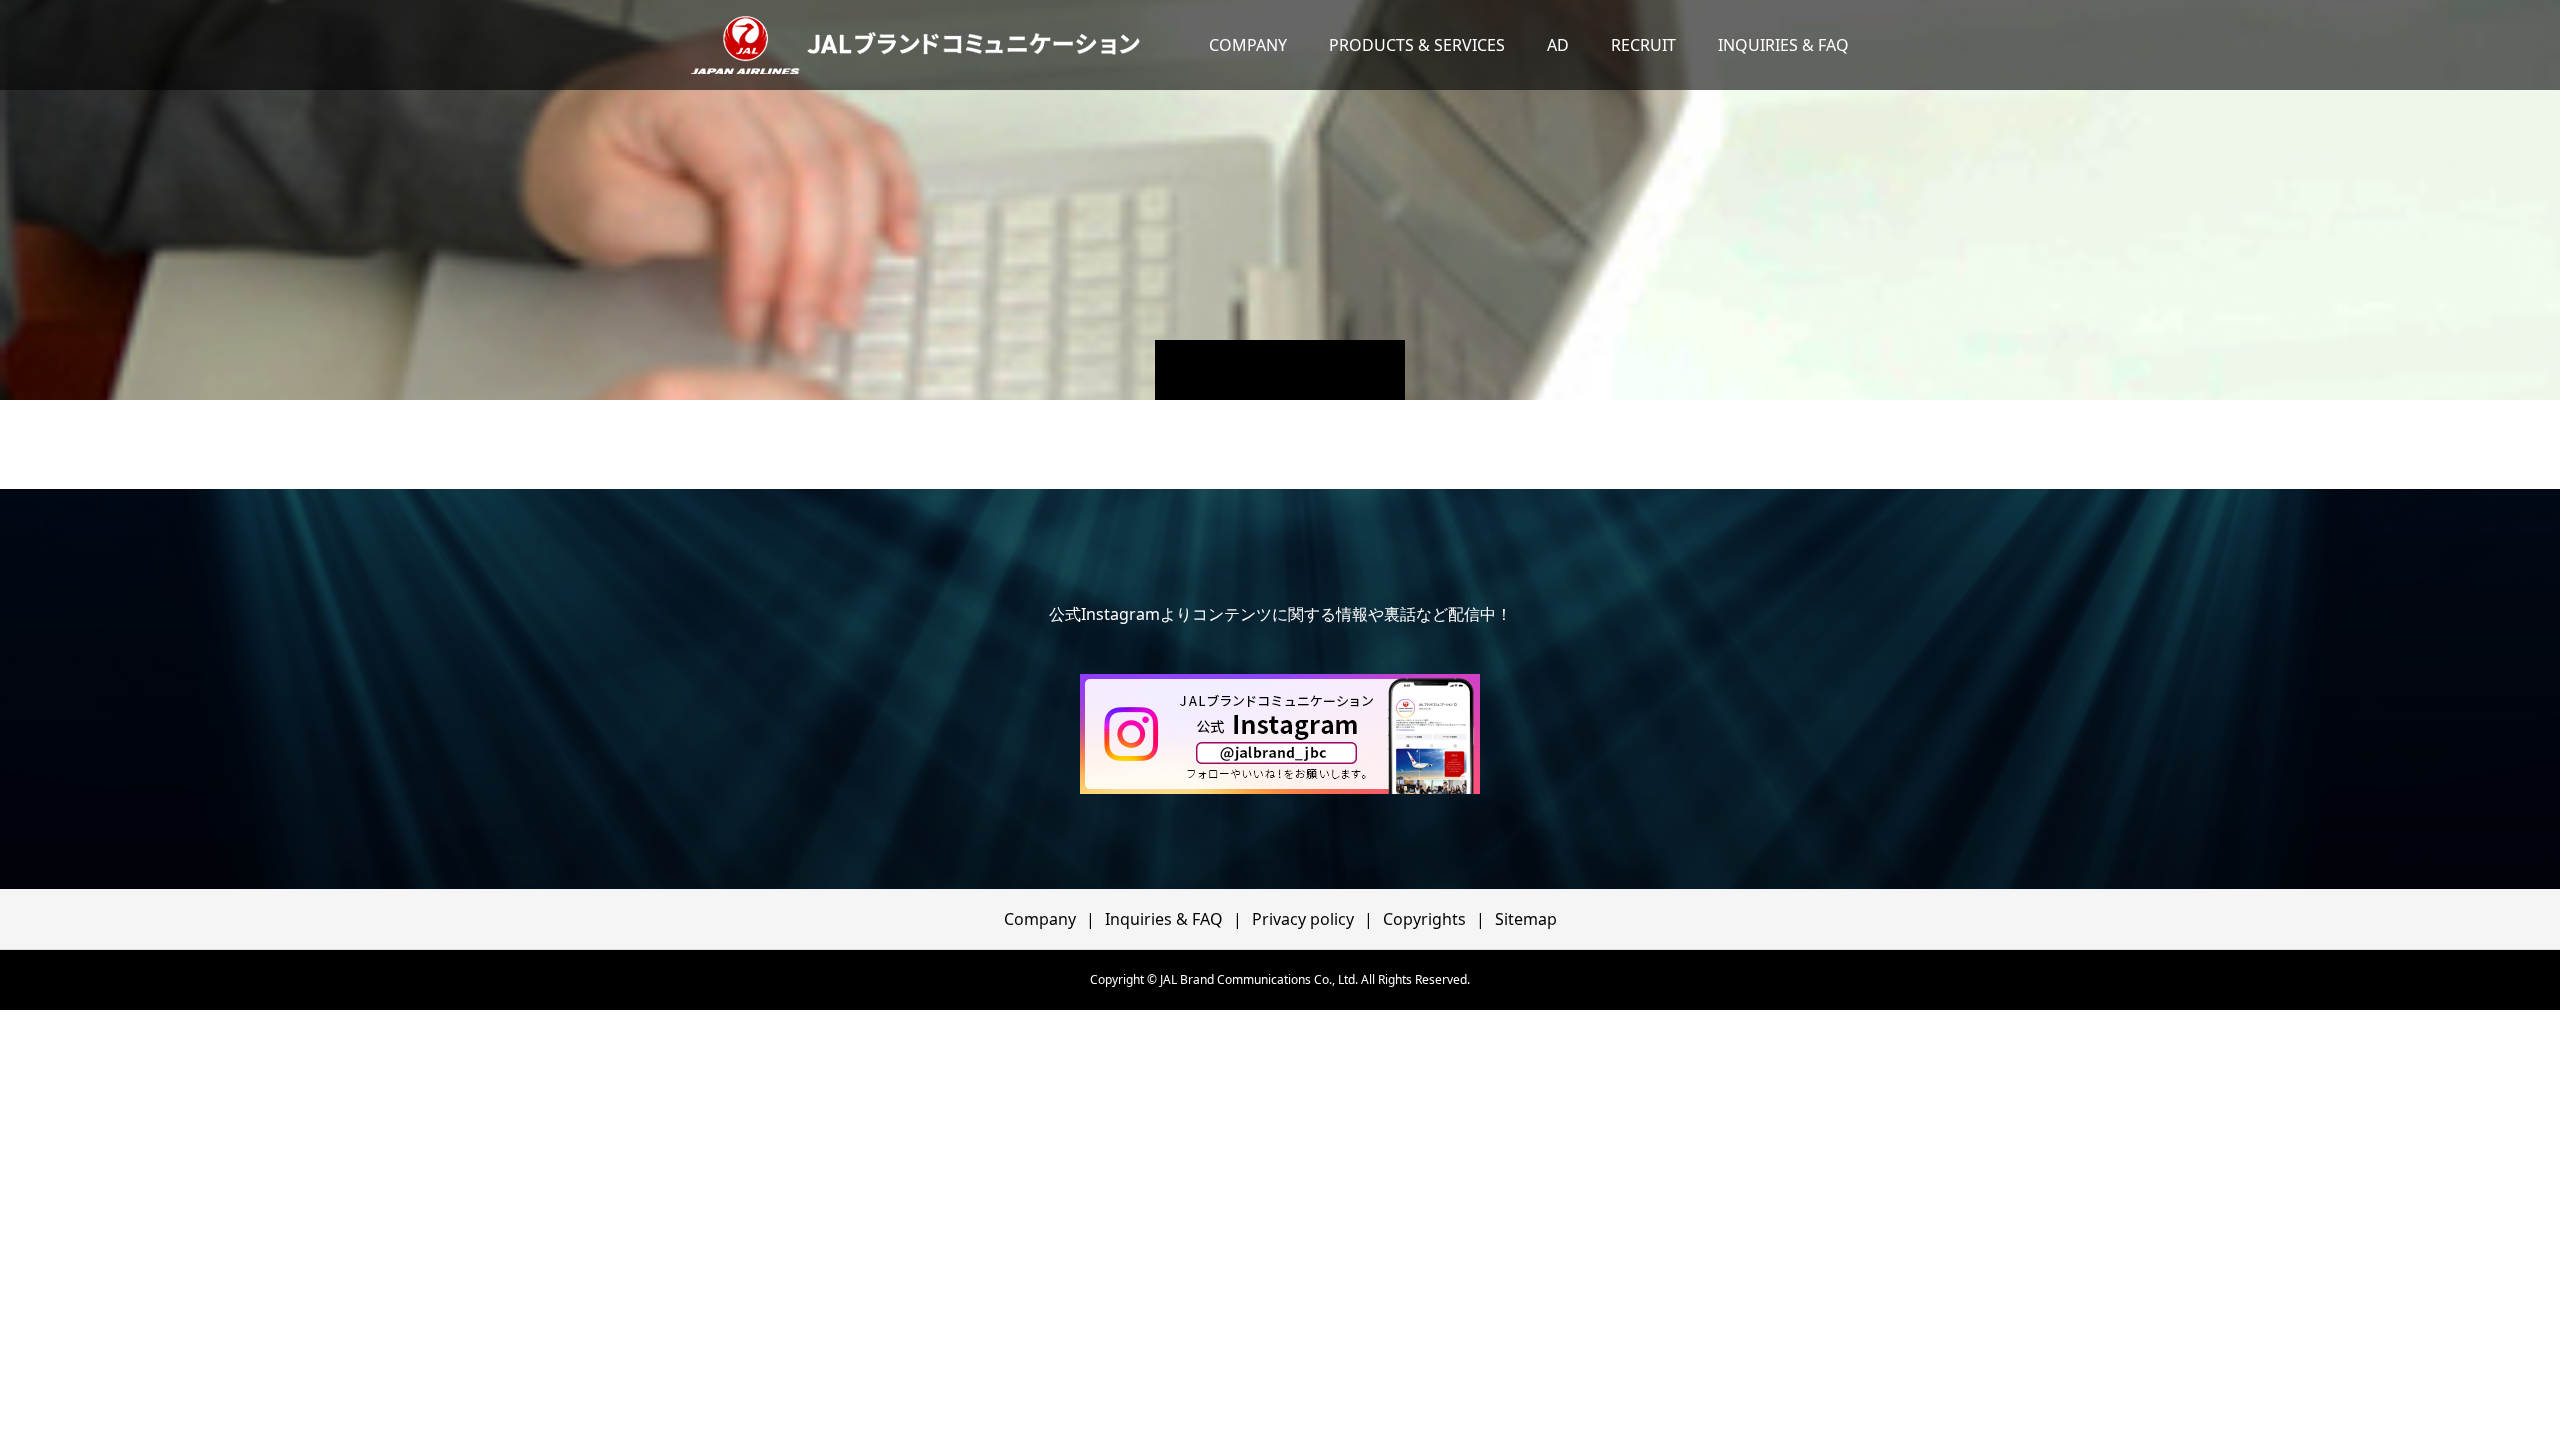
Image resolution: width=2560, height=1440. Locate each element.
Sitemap (1526, 919)
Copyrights (1424, 919)
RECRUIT (1643, 45)
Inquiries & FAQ (1164, 919)
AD (1558, 45)
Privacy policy (1303, 919)
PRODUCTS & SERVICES (1417, 45)
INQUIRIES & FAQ (1783, 45)
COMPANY (1248, 45)
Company (1040, 919)
